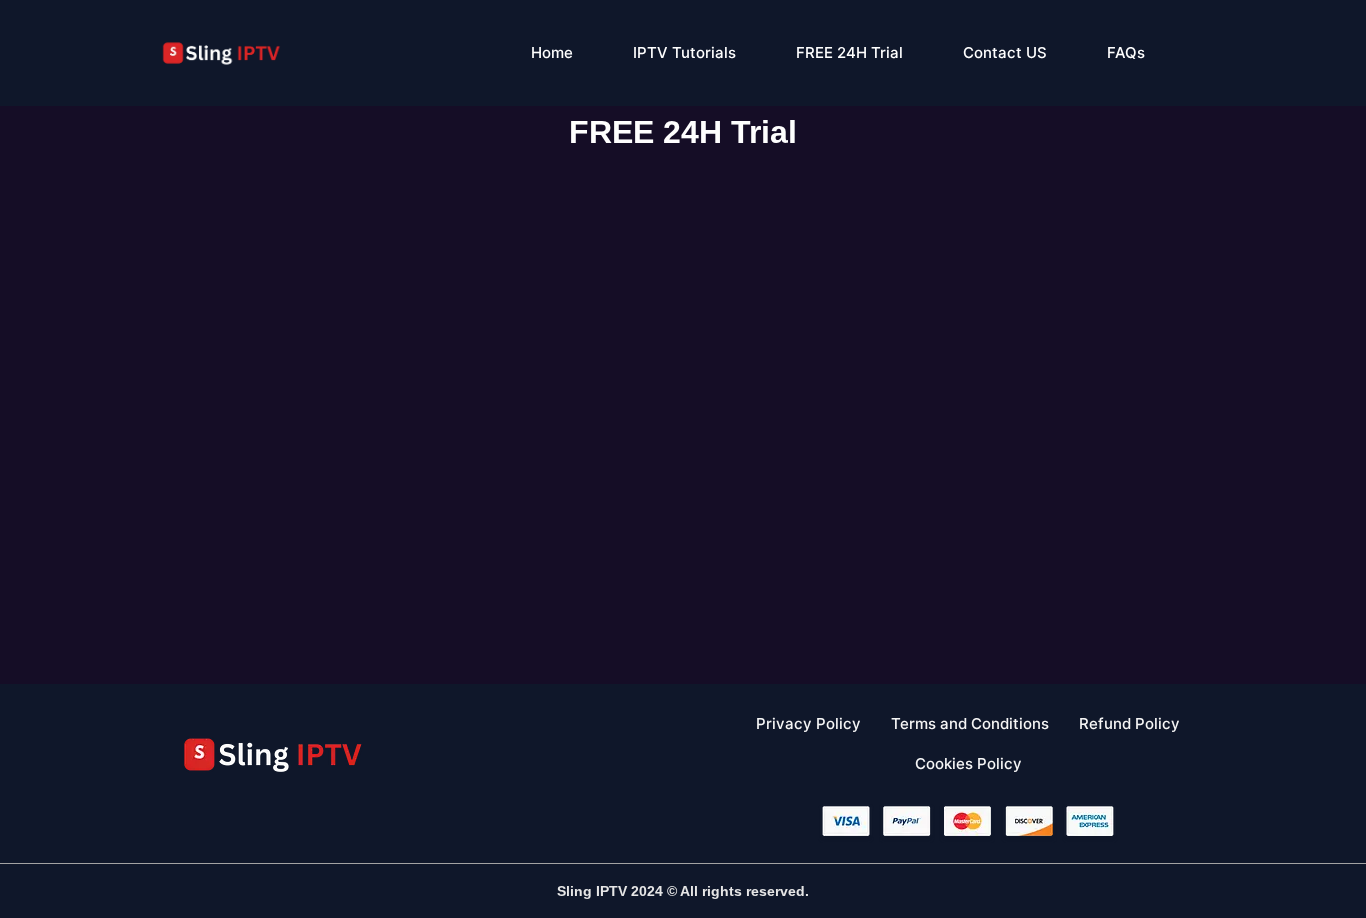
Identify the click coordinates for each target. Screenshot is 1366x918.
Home (552, 52)
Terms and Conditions (970, 723)
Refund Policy (1129, 723)
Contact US (1005, 52)
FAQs (1126, 52)
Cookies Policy (968, 763)
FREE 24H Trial (849, 52)
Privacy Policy (808, 723)
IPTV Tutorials (684, 52)
